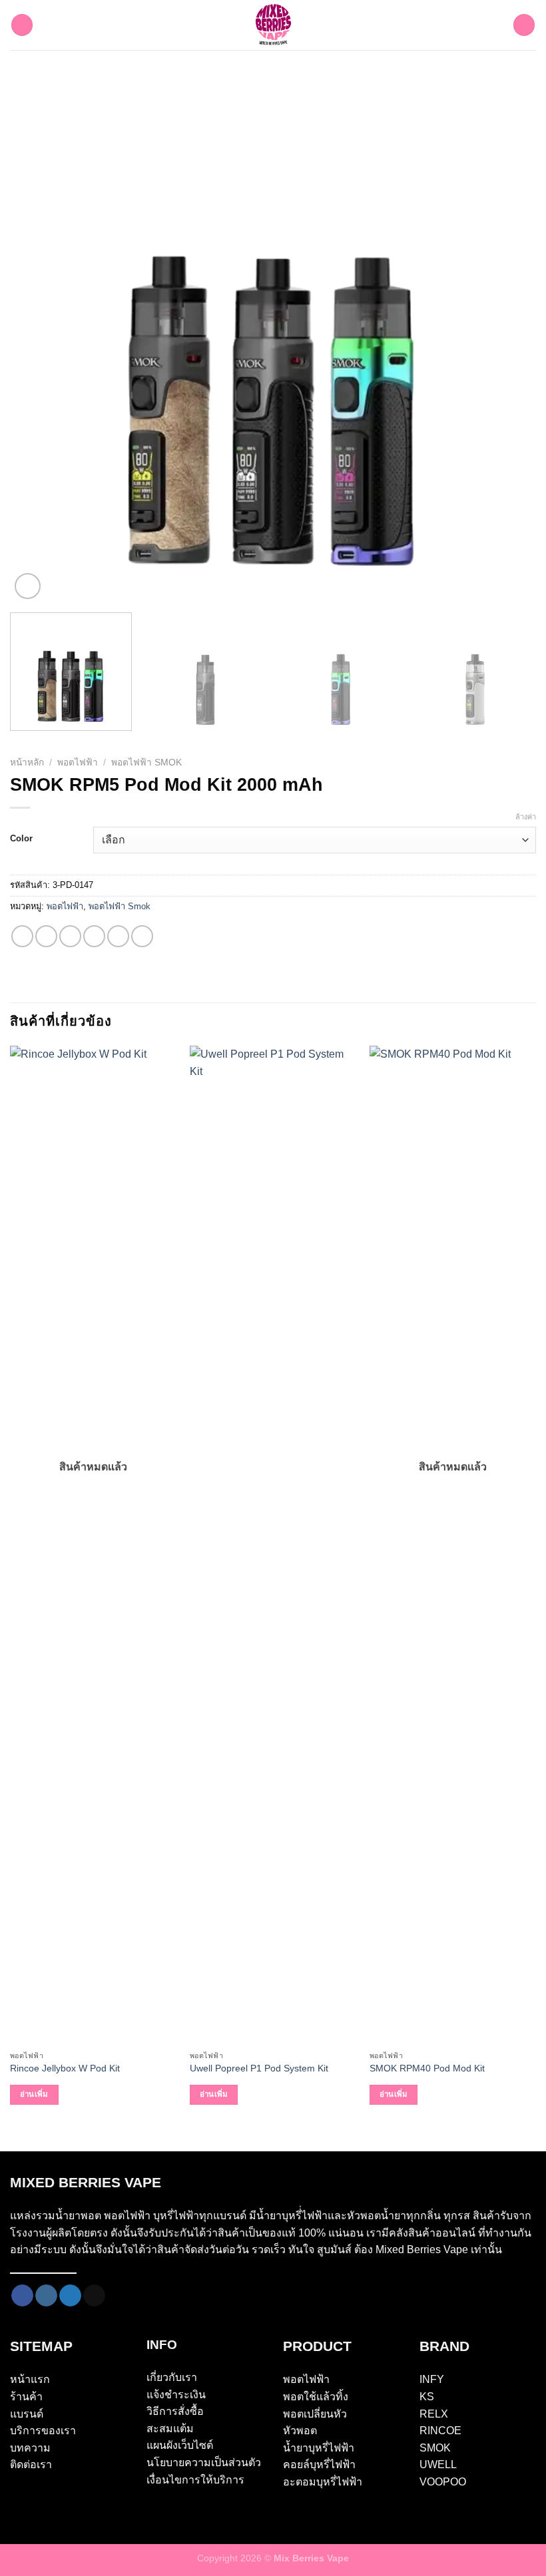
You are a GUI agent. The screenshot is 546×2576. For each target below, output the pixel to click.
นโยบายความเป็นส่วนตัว (204, 2463)
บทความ (30, 2448)
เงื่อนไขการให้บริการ (195, 2480)
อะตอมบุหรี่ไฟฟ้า (323, 2482)
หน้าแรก (30, 2379)
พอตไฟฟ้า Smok (146, 762)
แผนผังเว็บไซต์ (180, 2445)
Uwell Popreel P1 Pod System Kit (259, 2068)
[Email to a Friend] (94, 936)
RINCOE (440, 2431)
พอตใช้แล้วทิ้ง (316, 2397)
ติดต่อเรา (31, 2465)
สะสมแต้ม (170, 2429)
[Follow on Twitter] (70, 2296)
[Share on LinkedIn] (142, 936)
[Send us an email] (94, 2296)
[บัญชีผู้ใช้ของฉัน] (524, 25)
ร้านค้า (26, 2397)
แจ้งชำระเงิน (176, 2395)
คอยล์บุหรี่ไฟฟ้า (319, 2465)
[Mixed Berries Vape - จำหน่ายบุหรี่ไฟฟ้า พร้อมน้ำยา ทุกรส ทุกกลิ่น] (273, 25)
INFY (432, 2379)
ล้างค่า (526, 817)
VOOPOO (443, 2482)
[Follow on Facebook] (22, 2296)
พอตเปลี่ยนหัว (315, 2414)
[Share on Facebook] (46, 936)
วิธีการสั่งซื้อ (175, 2411)
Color (21, 839)
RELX (434, 2414)
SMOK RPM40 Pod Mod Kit (427, 2068)
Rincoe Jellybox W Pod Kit (65, 2068)
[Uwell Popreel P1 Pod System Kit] (273, 1545)
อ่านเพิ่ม (34, 2094)
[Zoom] (28, 586)
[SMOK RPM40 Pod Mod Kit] (453, 1545)
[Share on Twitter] (70, 936)
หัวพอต (300, 2431)
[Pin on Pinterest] (118, 936)
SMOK (435, 2448)
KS (427, 2397)
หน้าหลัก (27, 762)
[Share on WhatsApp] (22, 936)
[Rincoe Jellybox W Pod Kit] (93, 1545)
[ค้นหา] (48, 25)
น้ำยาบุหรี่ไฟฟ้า (319, 2448)
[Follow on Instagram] (46, 2296)
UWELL (438, 2465)
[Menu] (22, 25)
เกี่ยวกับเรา (172, 2377)
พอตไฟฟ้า (78, 762)
